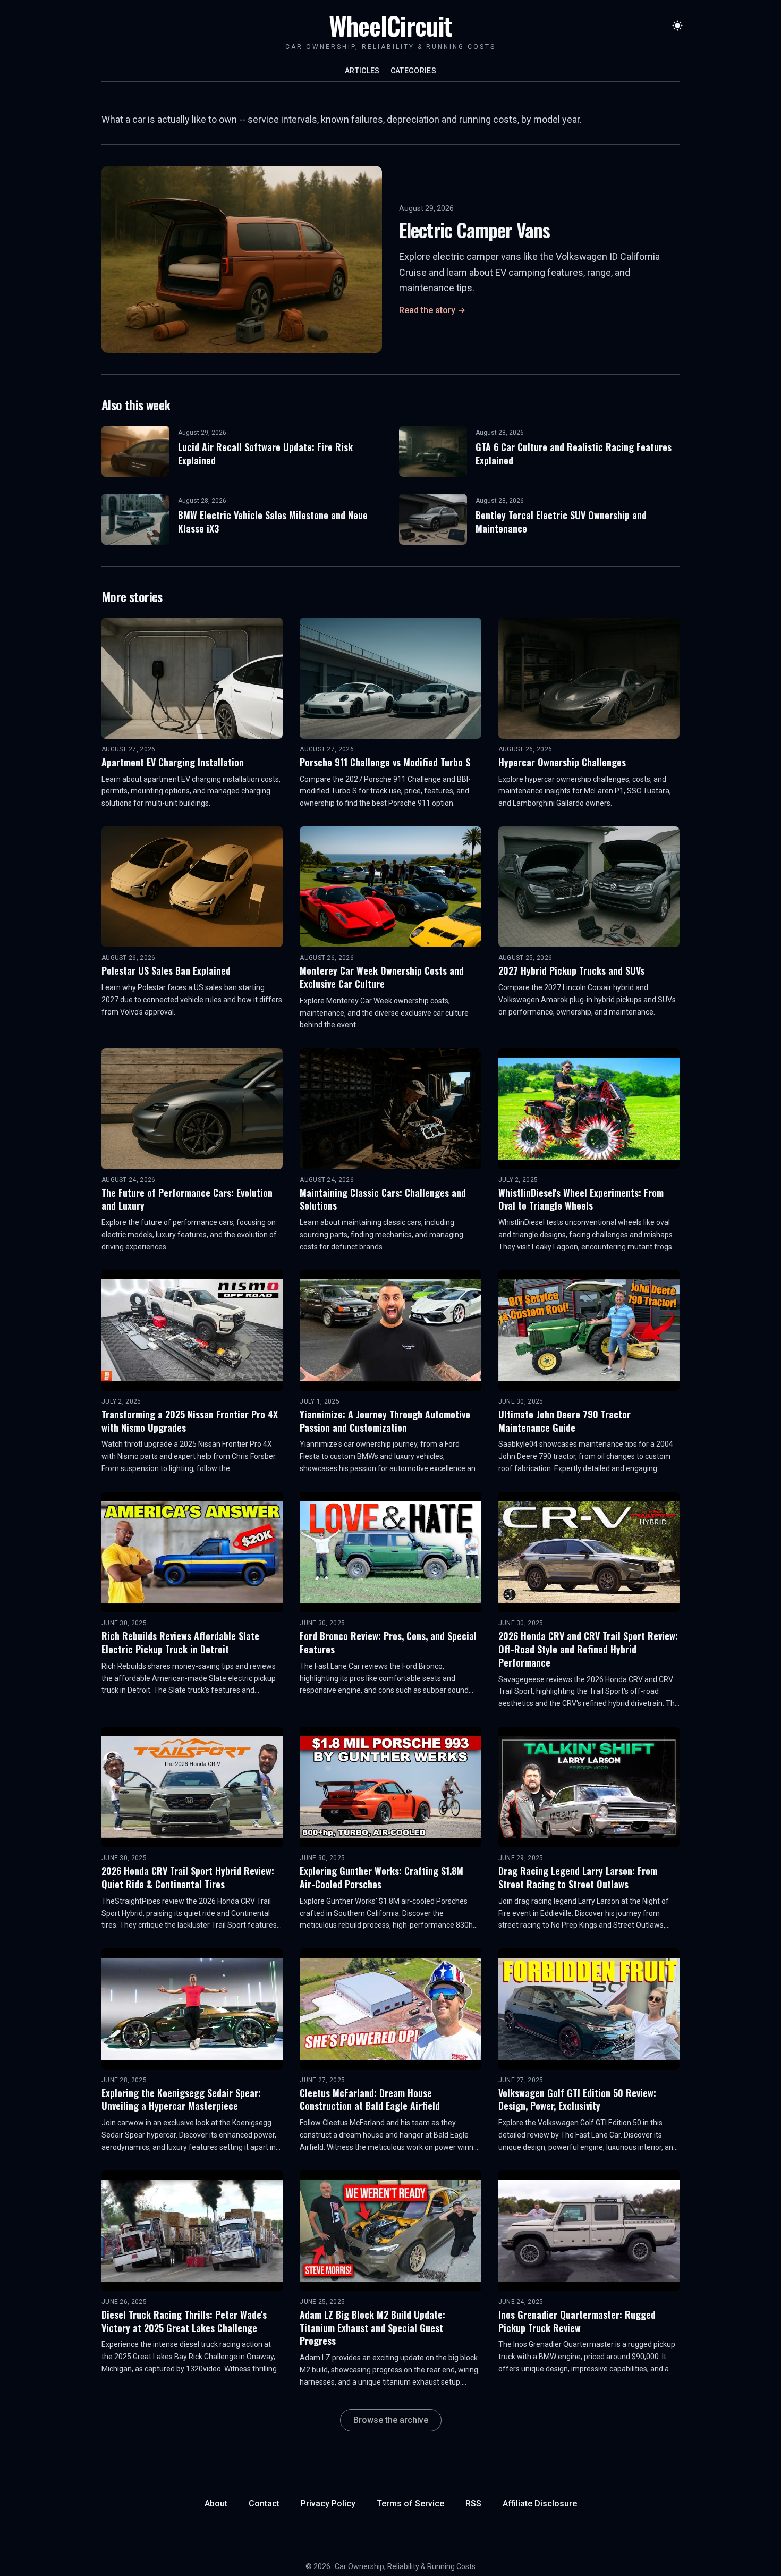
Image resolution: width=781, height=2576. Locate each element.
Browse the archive (391, 2420)
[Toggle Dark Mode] (677, 26)
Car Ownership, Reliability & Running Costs (405, 2566)
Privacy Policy (328, 2503)
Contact (264, 2503)
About (216, 2503)
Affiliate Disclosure (540, 2503)
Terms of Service (410, 2503)
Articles (362, 71)
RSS (473, 2503)
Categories (414, 71)
